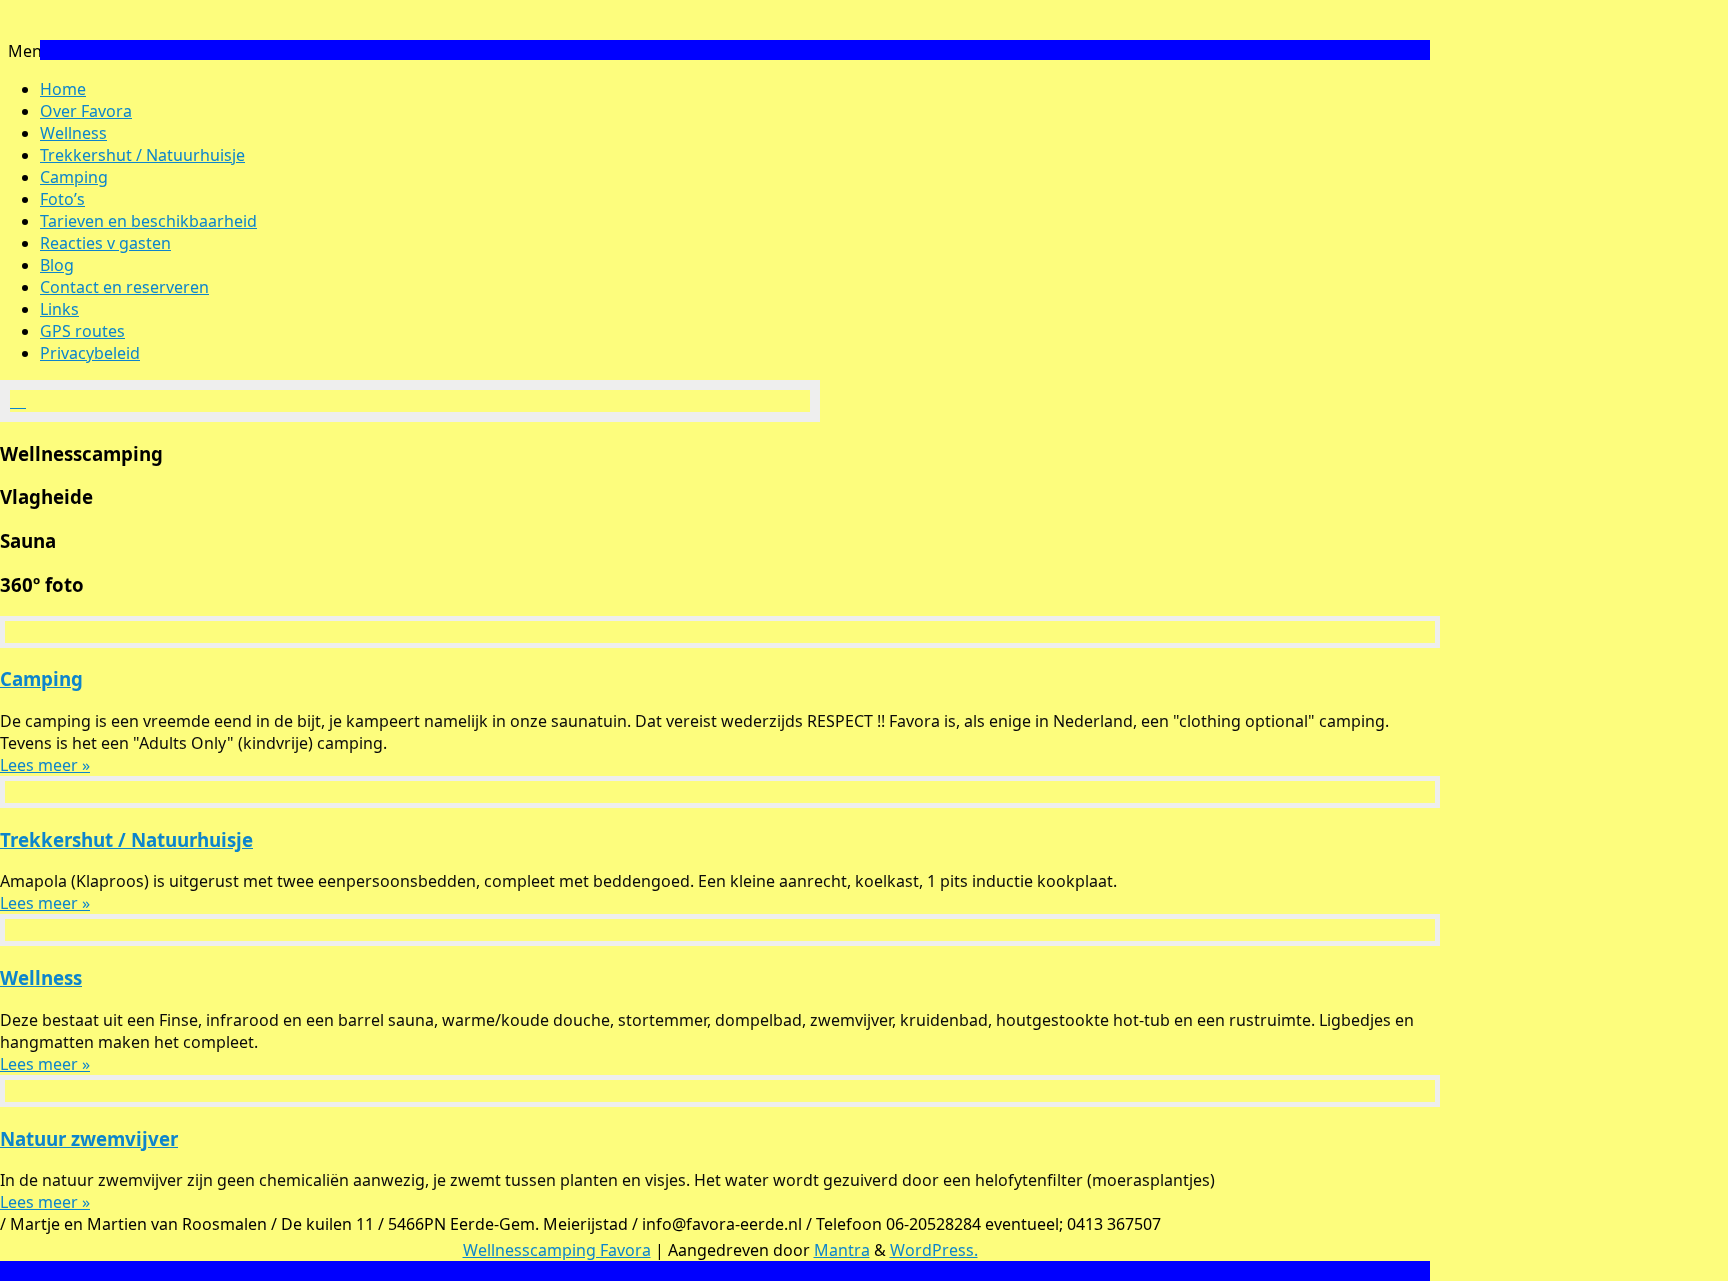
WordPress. (934, 1250)
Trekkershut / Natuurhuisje (142, 155)
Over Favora (86, 111)
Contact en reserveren (124, 287)
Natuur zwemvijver (89, 1138)
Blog (57, 265)
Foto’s (62, 199)
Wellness (73, 133)
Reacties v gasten (105, 243)
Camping (74, 177)
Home (63, 89)
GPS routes (82, 331)
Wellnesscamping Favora (557, 1250)
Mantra (842, 1250)
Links (59, 309)
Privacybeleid (90, 353)
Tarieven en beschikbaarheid (148, 221)
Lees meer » (45, 765)
